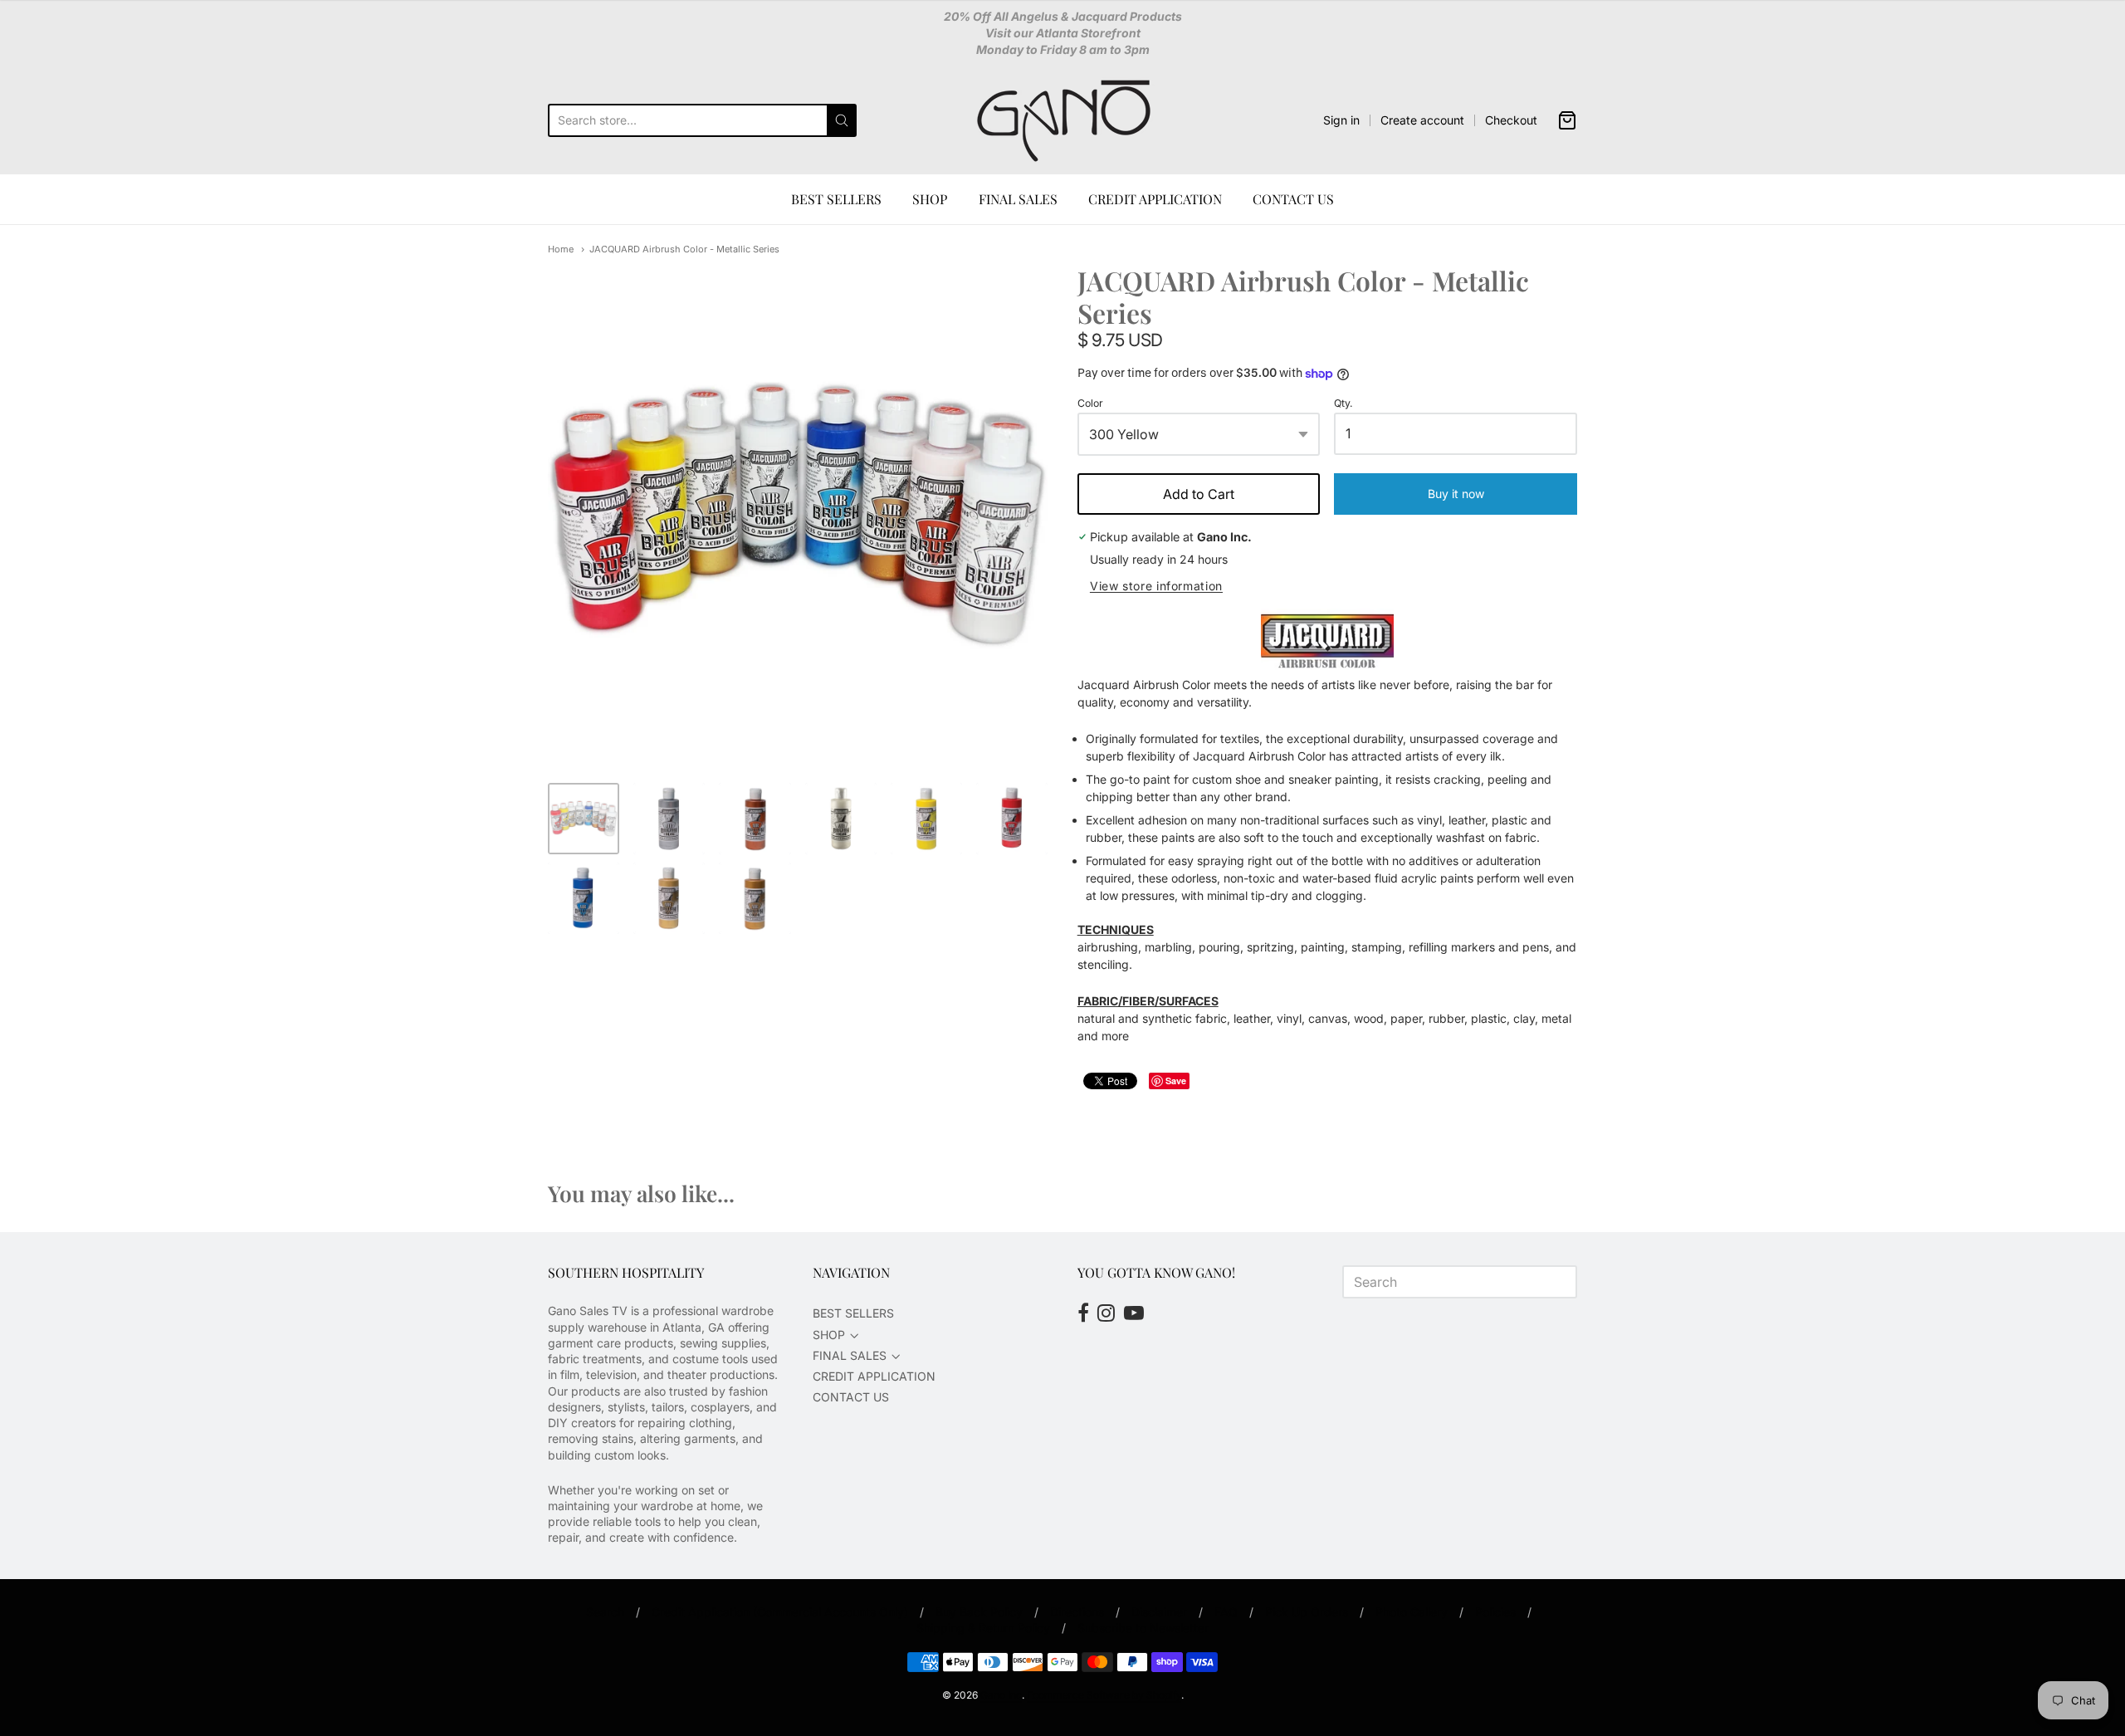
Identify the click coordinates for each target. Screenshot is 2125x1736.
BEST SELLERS (836, 199)
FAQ (1226, 1612)
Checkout (1511, 120)
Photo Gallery (1412, 1612)
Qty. (1343, 403)
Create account (1422, 120)
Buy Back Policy (979, 1612)
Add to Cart (1199, 494)
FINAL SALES (1018, 199)
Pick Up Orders (1307, 1612)
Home (561, 249)
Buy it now (1456, 494)
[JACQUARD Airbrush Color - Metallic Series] (584, 819)
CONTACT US (1293, 199)
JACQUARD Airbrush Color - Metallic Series (684, 249)
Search (605, 1612)
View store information (1156, 586)
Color (1090, 403)
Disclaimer (1159, 1612)
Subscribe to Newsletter (1143, 1628)
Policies (1495, 1612)
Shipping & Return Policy (983, 1628)
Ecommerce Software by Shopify (1104, 1695)
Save (1176, 1081)
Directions (1077, 1612)
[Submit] (842, 120)
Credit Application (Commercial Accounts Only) (780, 1612)
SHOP (930, 199)
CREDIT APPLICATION (1155, 199)
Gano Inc (1001, 1695)
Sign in (1341, 120)
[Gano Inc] (1063, 120)
